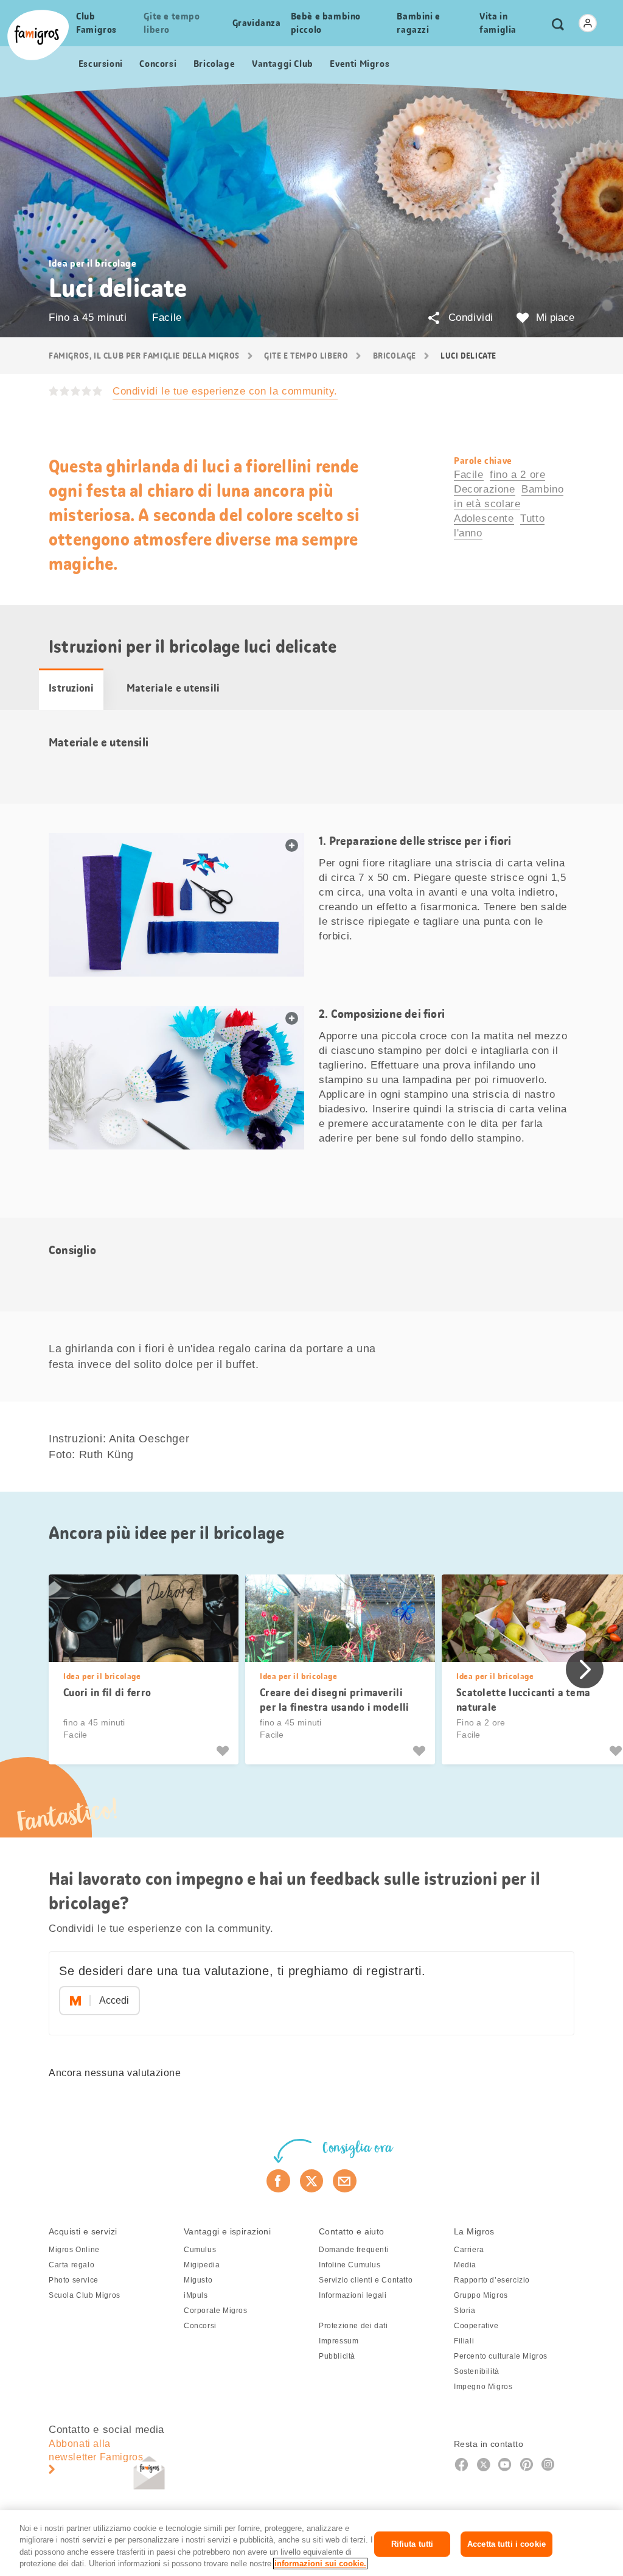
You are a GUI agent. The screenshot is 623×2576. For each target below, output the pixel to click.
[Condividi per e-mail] (345, 2181)
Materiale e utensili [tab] (173, 688)
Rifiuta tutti (412, 2544)
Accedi (114, 2000)
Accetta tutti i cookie (506, 2544)
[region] (311, 2543)
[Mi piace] (224, 1751)
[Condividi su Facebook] (278, 2181)
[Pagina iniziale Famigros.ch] (38, 35)
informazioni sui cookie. (320, 2564)
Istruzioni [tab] (71, 688)
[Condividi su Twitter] (312, 2181)
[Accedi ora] (588, 23)
